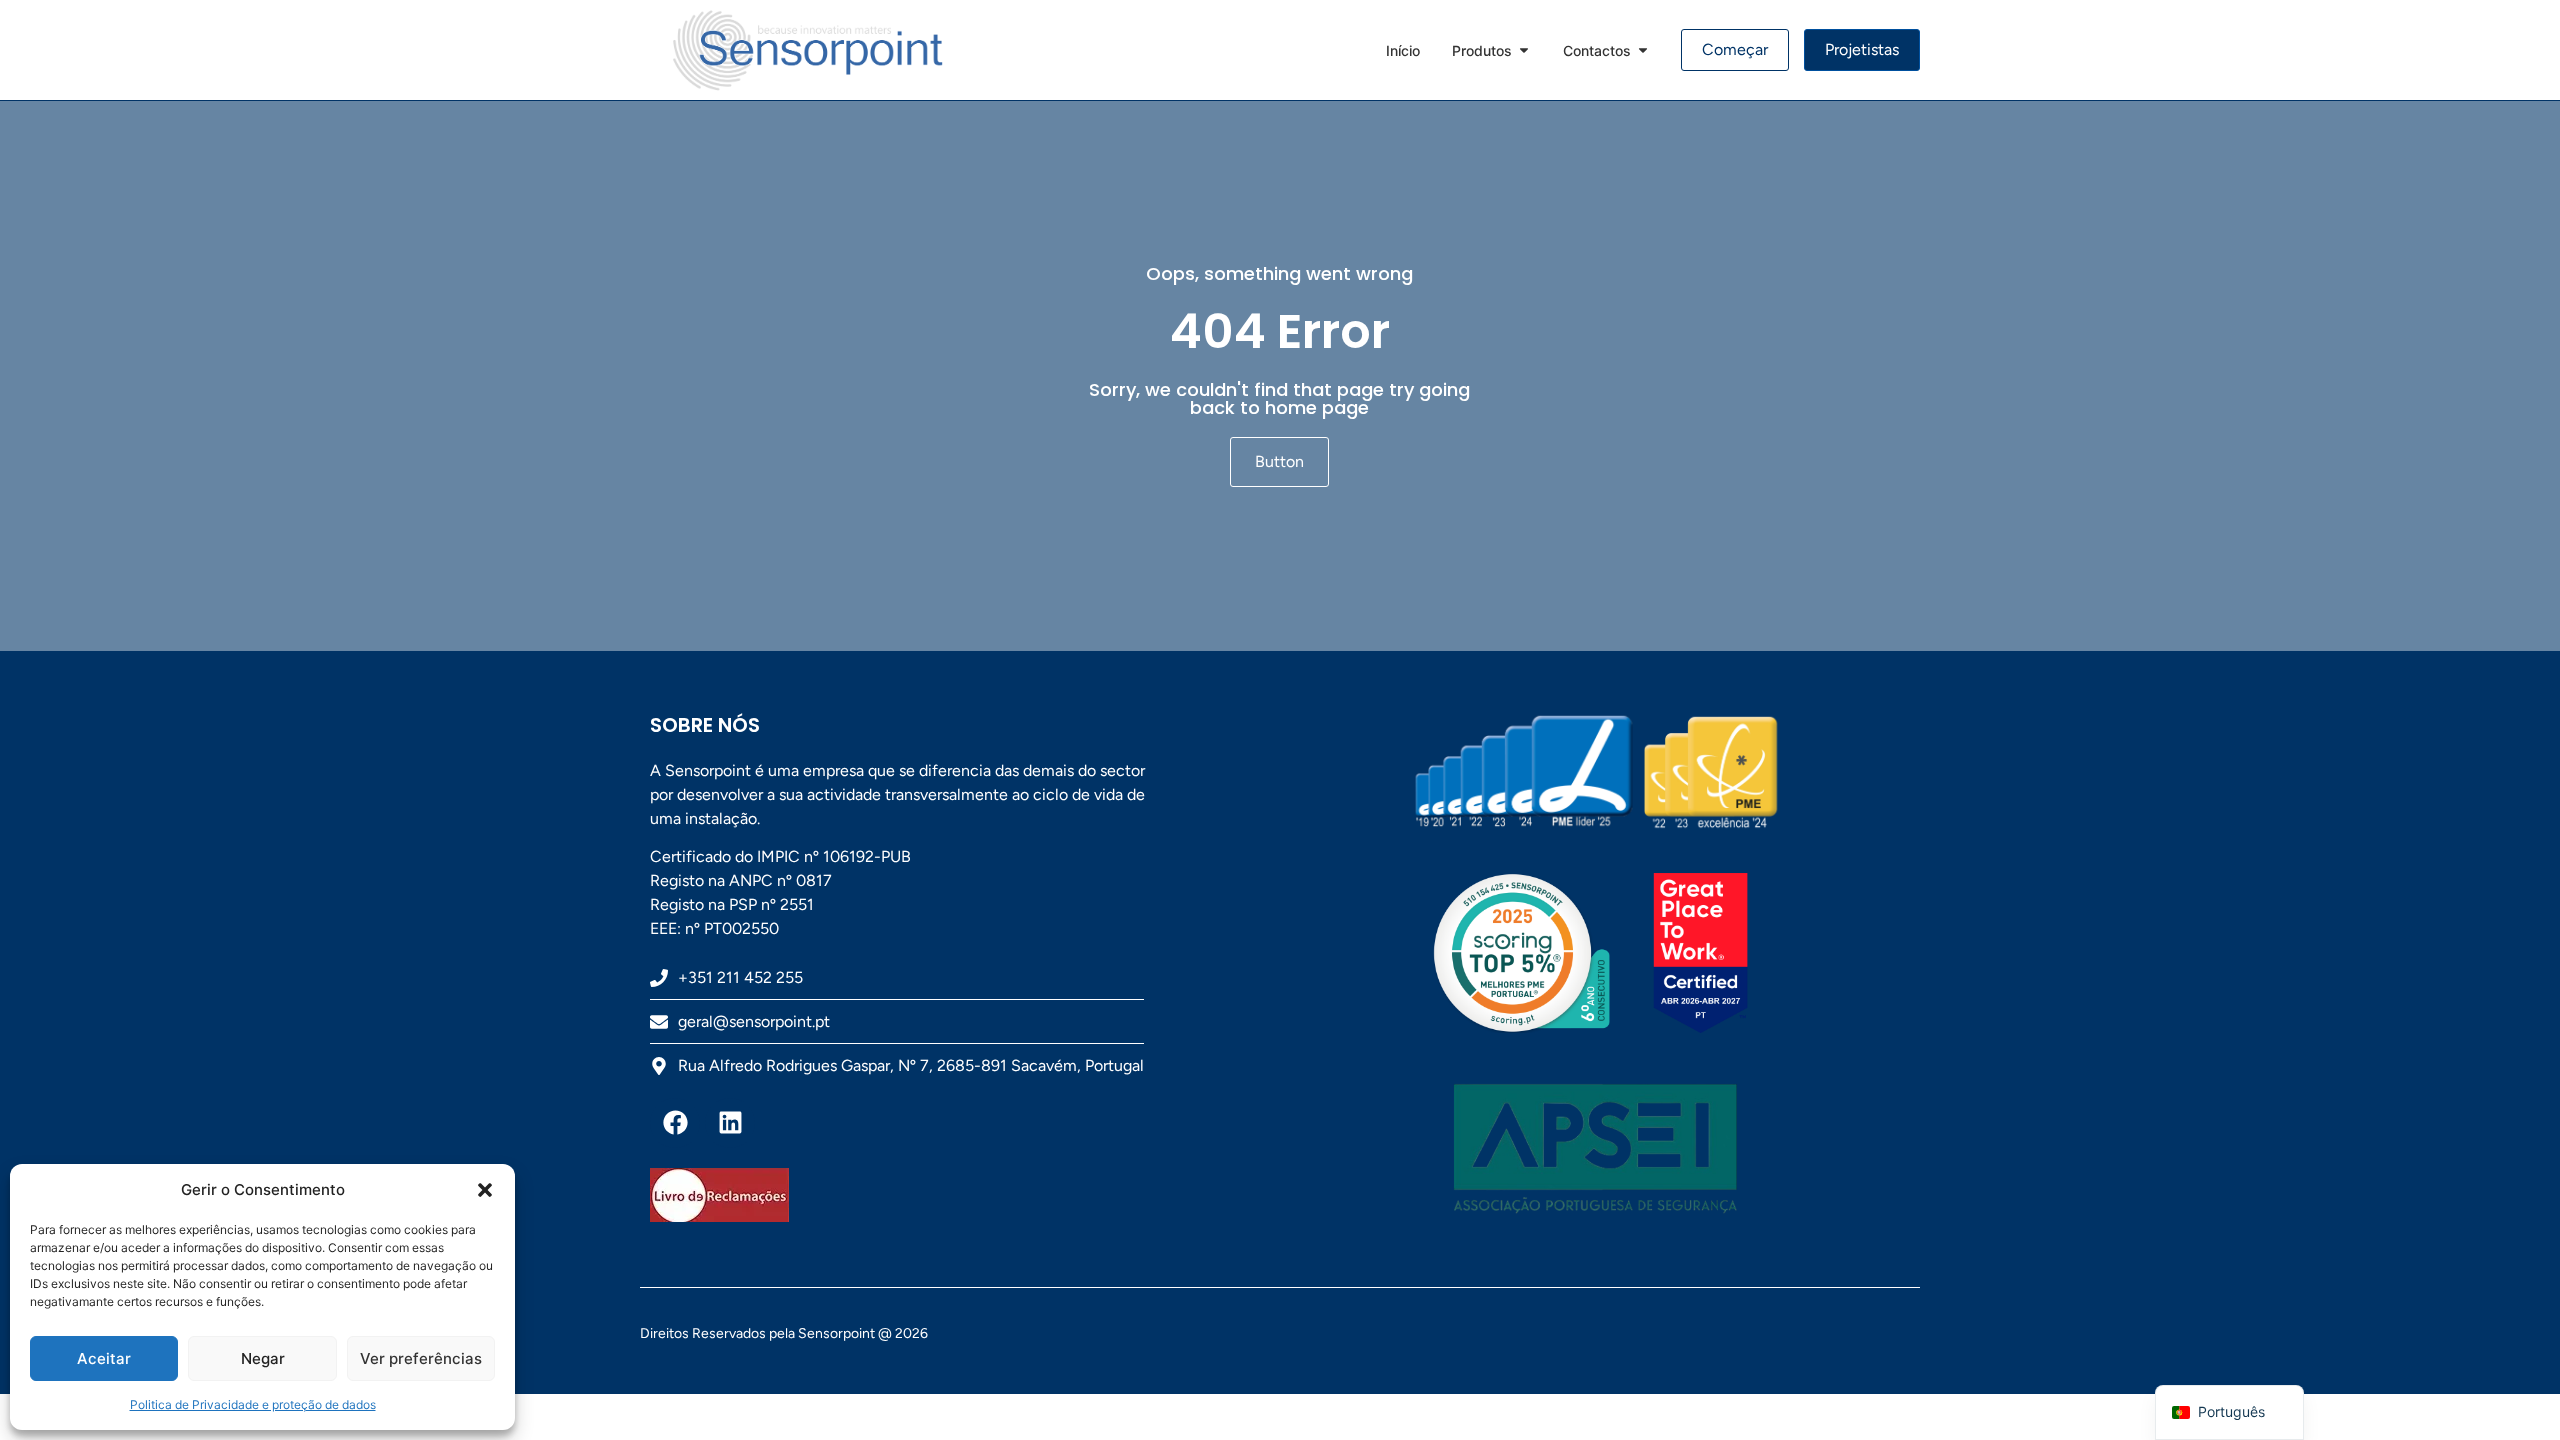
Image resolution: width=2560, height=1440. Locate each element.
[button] (485, 1190)
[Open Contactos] (1643, 50)
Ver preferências (421, 1358)
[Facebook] (675, 1123)
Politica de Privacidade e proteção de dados (253, 1404)
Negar (263, 1358)
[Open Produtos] (1524, 50)
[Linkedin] (730, 1123)
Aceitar (104, 1358)
